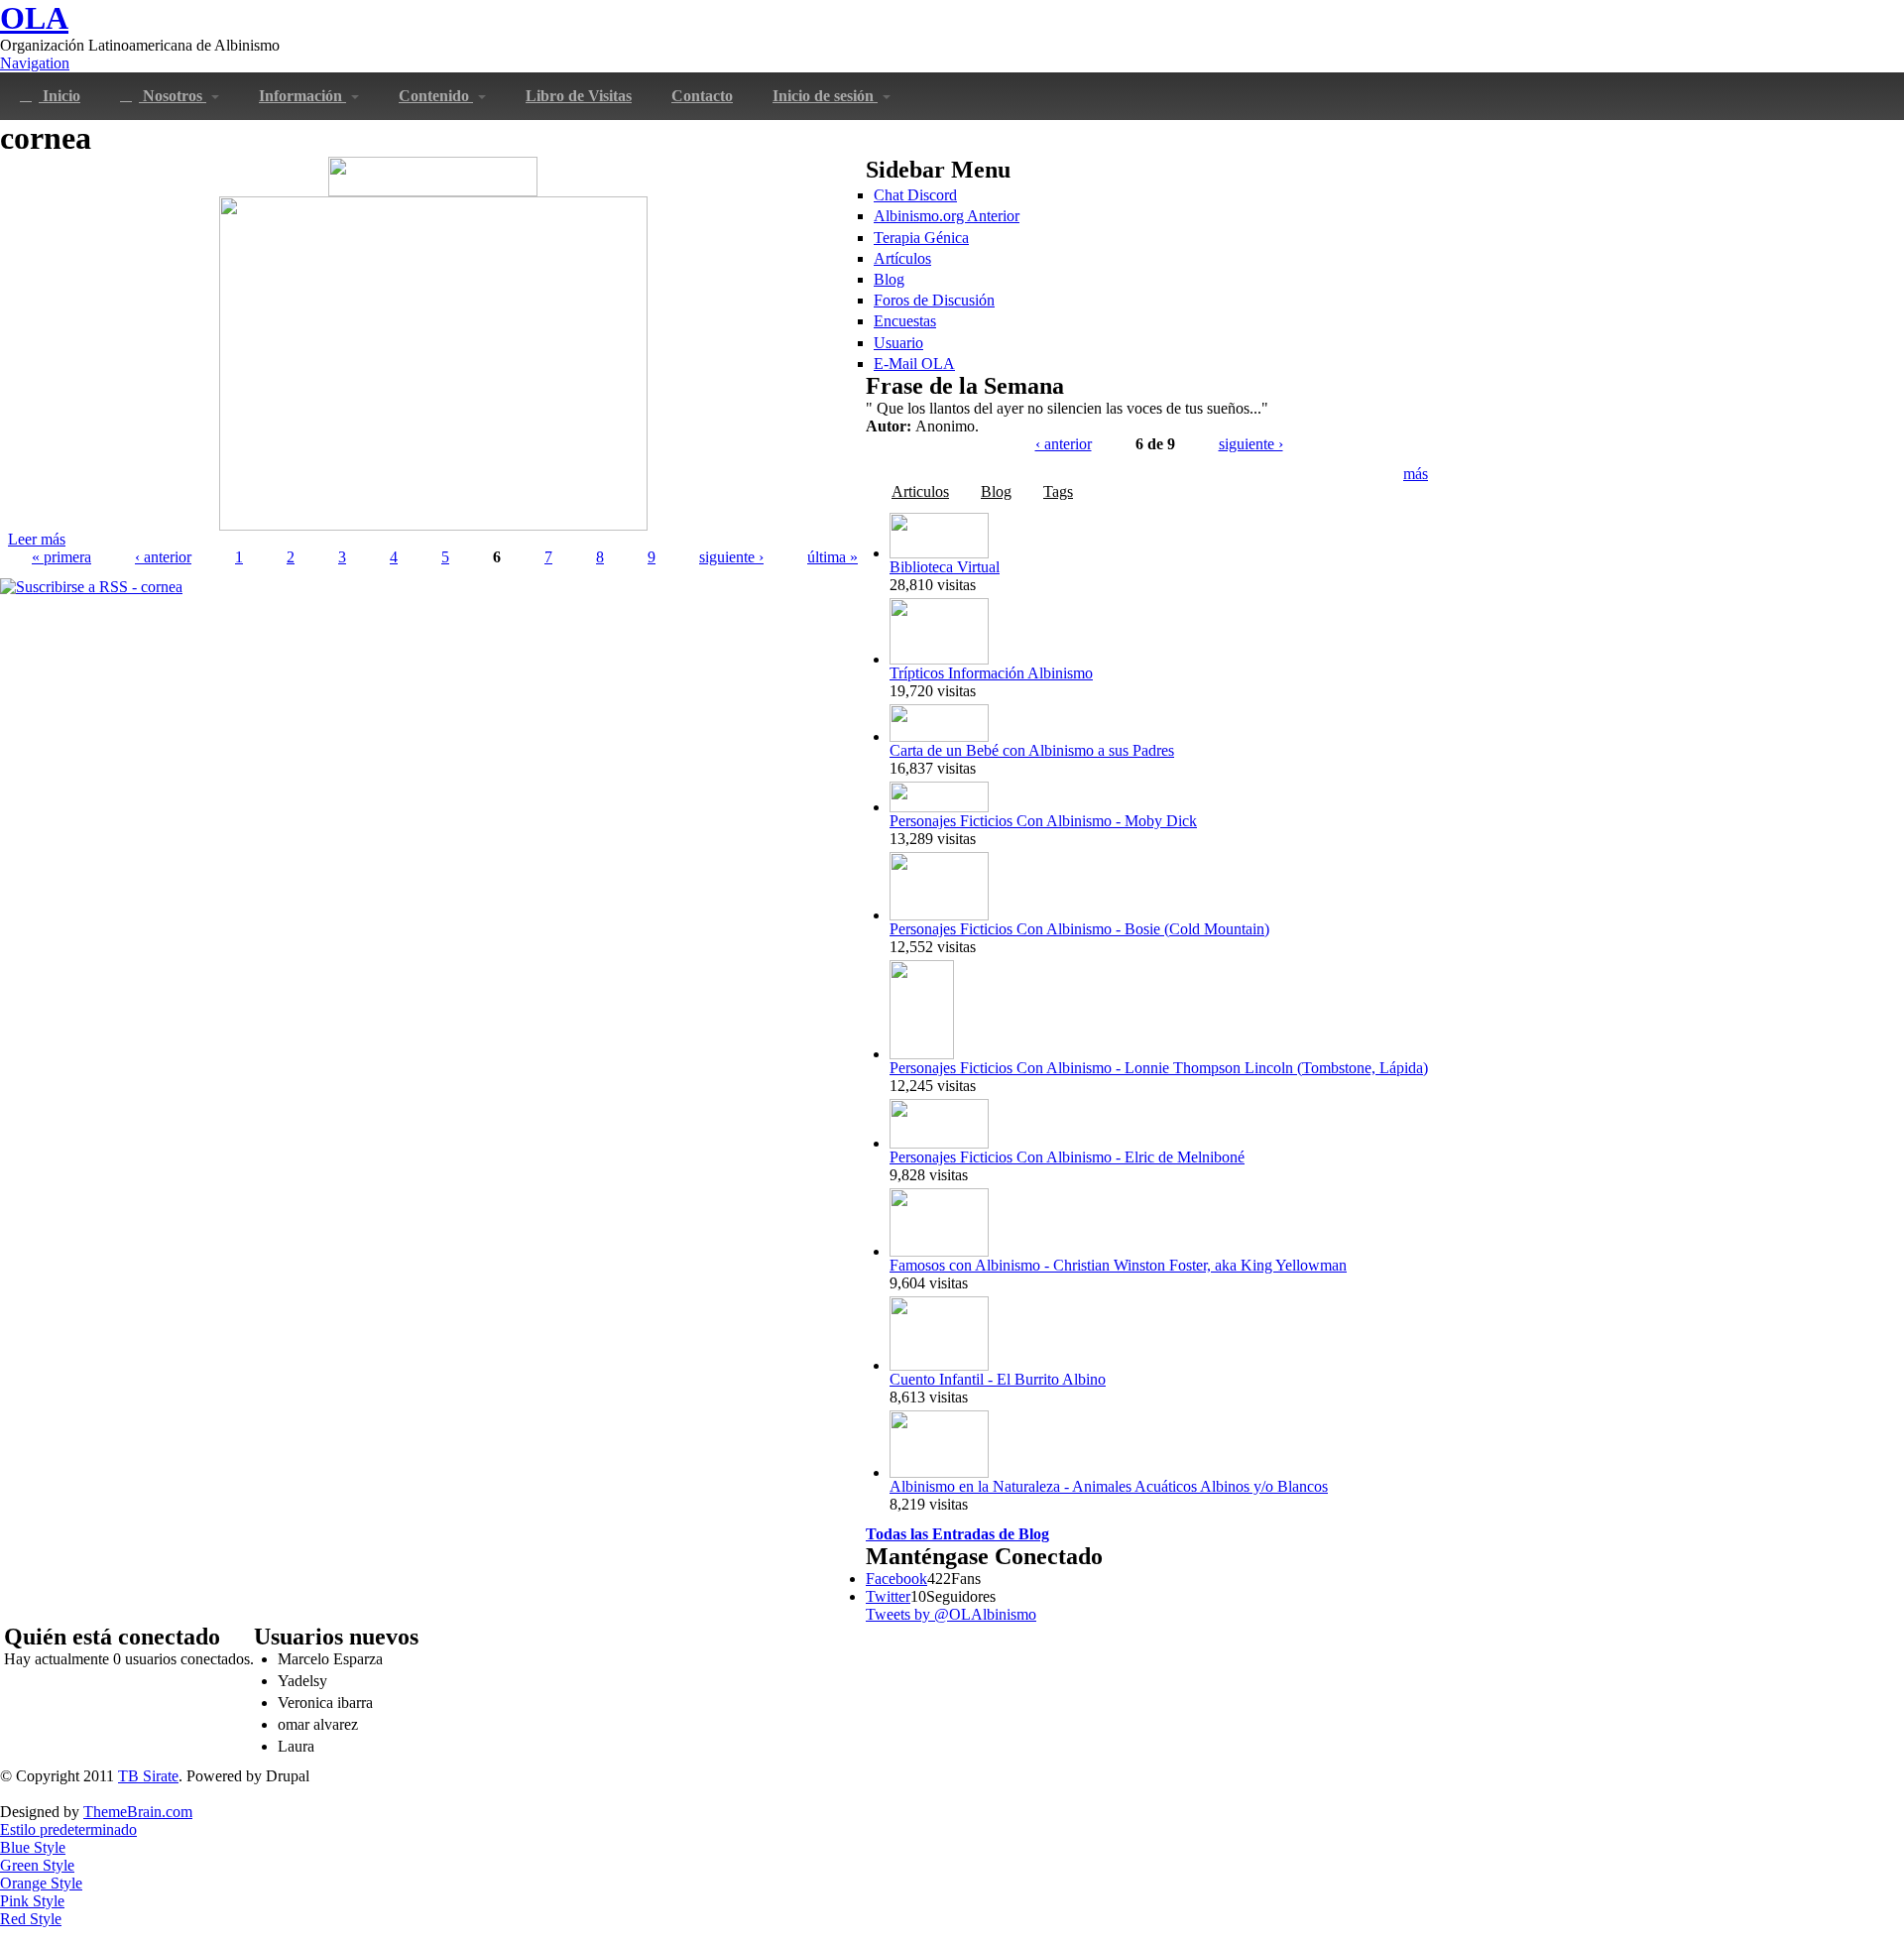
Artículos (902, 258)
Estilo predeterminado (68, 1829)
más (1416, 474)
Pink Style (32, 1901)
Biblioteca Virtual (945, 567)
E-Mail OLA (914, 364)
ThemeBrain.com (138, 1812)
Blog (889, 279)
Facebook (896, 1579)
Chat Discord (915, 195)
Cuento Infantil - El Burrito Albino (998, 1379)
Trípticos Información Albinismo (991, 673)
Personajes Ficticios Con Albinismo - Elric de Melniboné (1067, 1157)
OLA (34, 18)
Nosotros (173, 96)
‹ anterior (163, 557)
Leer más (37, 539)
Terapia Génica (921, 238)
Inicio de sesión (825, 96)
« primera (61, 557)
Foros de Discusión (934, 300)
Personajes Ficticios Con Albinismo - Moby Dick (1043, 821)
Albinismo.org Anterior (947, 216)
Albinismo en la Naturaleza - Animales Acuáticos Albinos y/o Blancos (1109, 1486)
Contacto (702, 96)
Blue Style (33, 1847)
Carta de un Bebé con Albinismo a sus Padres (1032, 750)
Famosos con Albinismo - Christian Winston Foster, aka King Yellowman (1118, 1265)
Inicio (59, 96)
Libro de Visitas (579, 96)
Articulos (920, 491)
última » (833, 557)
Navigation (35, 63)
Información (302, 96)
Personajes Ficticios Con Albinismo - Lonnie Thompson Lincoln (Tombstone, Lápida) (1159, 1068)
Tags (1058, 491)
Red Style (31, 1919)
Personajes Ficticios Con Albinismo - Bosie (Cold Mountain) (1079, 929)
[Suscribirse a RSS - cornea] (91, 587)
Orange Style (41, 1883)
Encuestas (905, 321)
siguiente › (731, 557)
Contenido (436, 96)
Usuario (898, 343)
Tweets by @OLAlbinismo (951, 1614)
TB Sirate (148, 1776)
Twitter (888, 1596)
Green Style (37, 1865)
